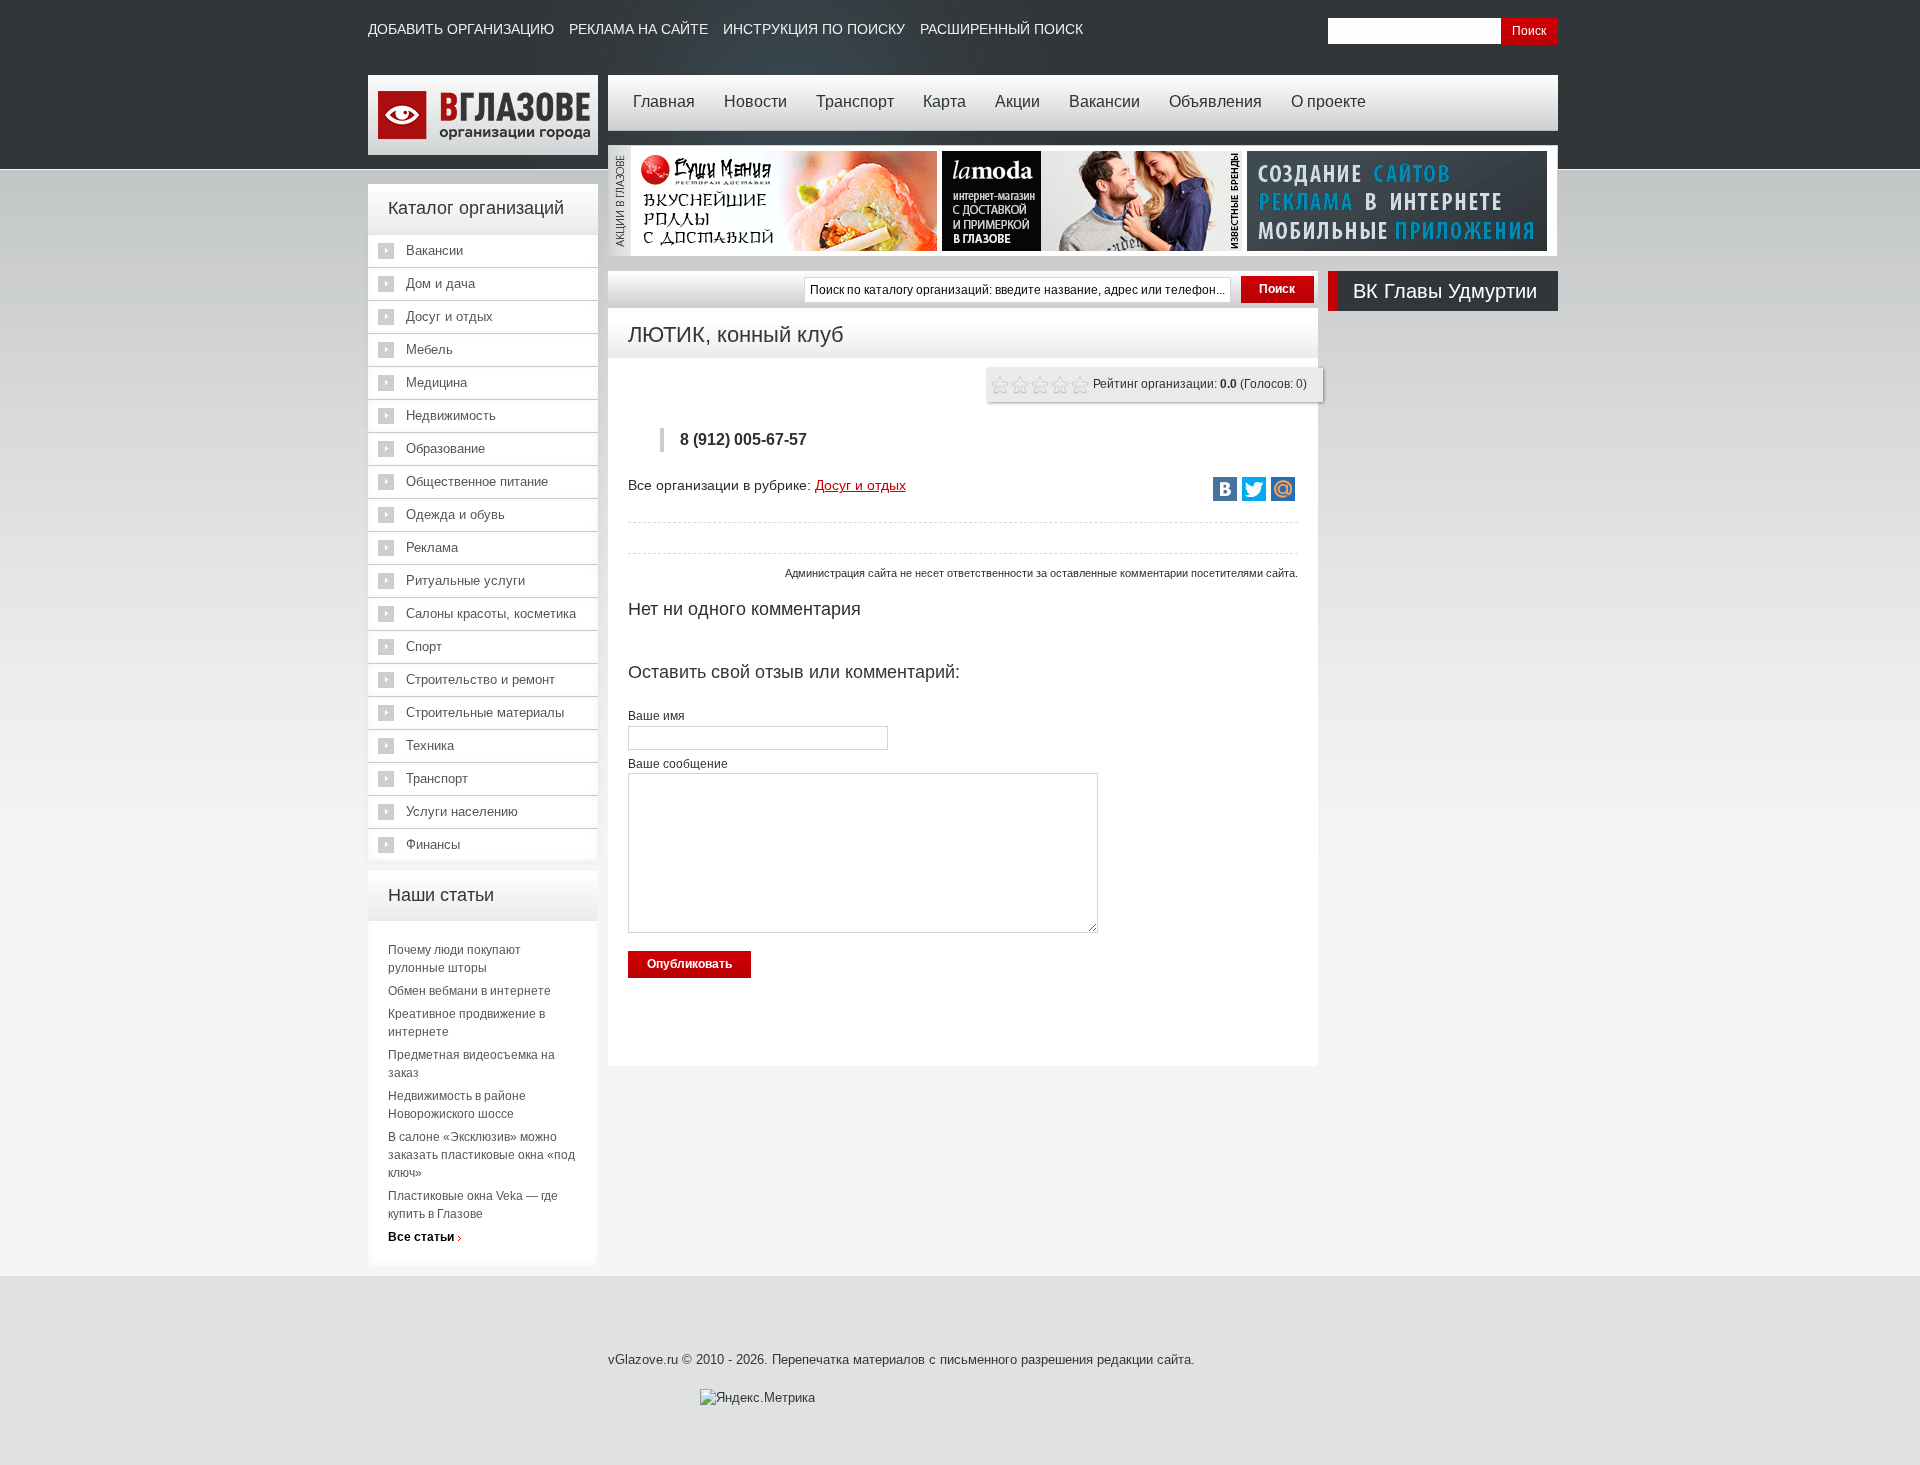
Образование (445, 448)
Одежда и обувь (455, 514)
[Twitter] (1254, 489)
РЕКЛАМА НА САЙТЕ (638, 29)
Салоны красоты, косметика (491, 613)
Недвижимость (451, 415)
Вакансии (1104, 101)
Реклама (432, 547)
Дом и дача (440, 283)
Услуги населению (462, 811)
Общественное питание (477, 481)
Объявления (1215, 101)
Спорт (424, 646)
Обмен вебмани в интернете (469, 991)
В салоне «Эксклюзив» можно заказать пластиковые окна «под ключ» (481, 1155)
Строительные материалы (485, 712)
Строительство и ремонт (480, 679)
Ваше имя (656, 716)
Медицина (436, 382)
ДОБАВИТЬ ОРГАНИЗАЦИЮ (461, 29)
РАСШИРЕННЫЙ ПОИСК (1001, 29)
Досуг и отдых (449, 316)
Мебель (429, 349)
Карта (944, 101)
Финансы (433, 844)
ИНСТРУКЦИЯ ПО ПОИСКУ (814, 29)
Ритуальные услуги (465, 580)
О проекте (1328, 101)
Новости (755, 101)
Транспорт (855, 101)
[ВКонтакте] (1225, 489)
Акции (1017, 101)
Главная (664, 101)
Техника (430, 745)
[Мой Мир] (1283, 489)
